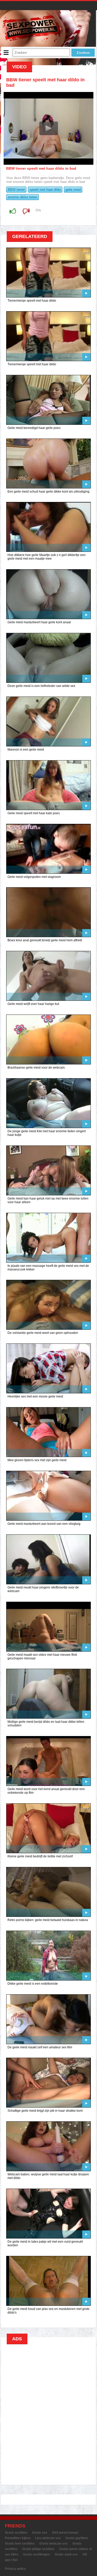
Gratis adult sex (66, 2554)
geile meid (73, 190)
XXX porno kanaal (65, 2533)
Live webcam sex (48, 2538)
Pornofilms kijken (18, 2538)
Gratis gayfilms (77, 2538)
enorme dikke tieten (23, 197)
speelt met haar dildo (45, 190)
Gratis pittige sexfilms (38, 2549)
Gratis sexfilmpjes (36, 2554)
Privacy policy (15, 2569)
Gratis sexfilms (16, 2533)
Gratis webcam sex (54, 2544)
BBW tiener (16, 190)
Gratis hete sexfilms (20, 2544)
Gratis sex (40, 2533)
